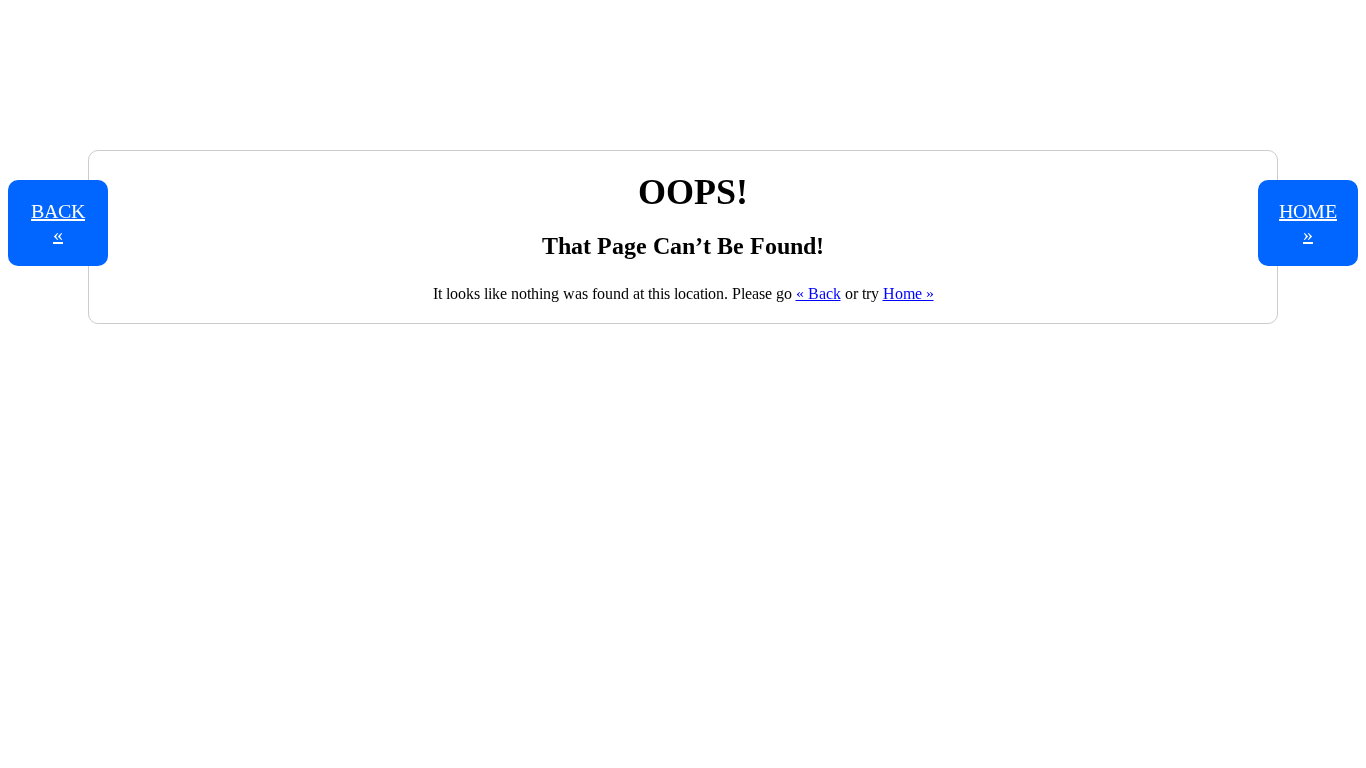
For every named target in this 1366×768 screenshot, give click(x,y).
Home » (908, 293)
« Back (818, 293)
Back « (58, 222)
